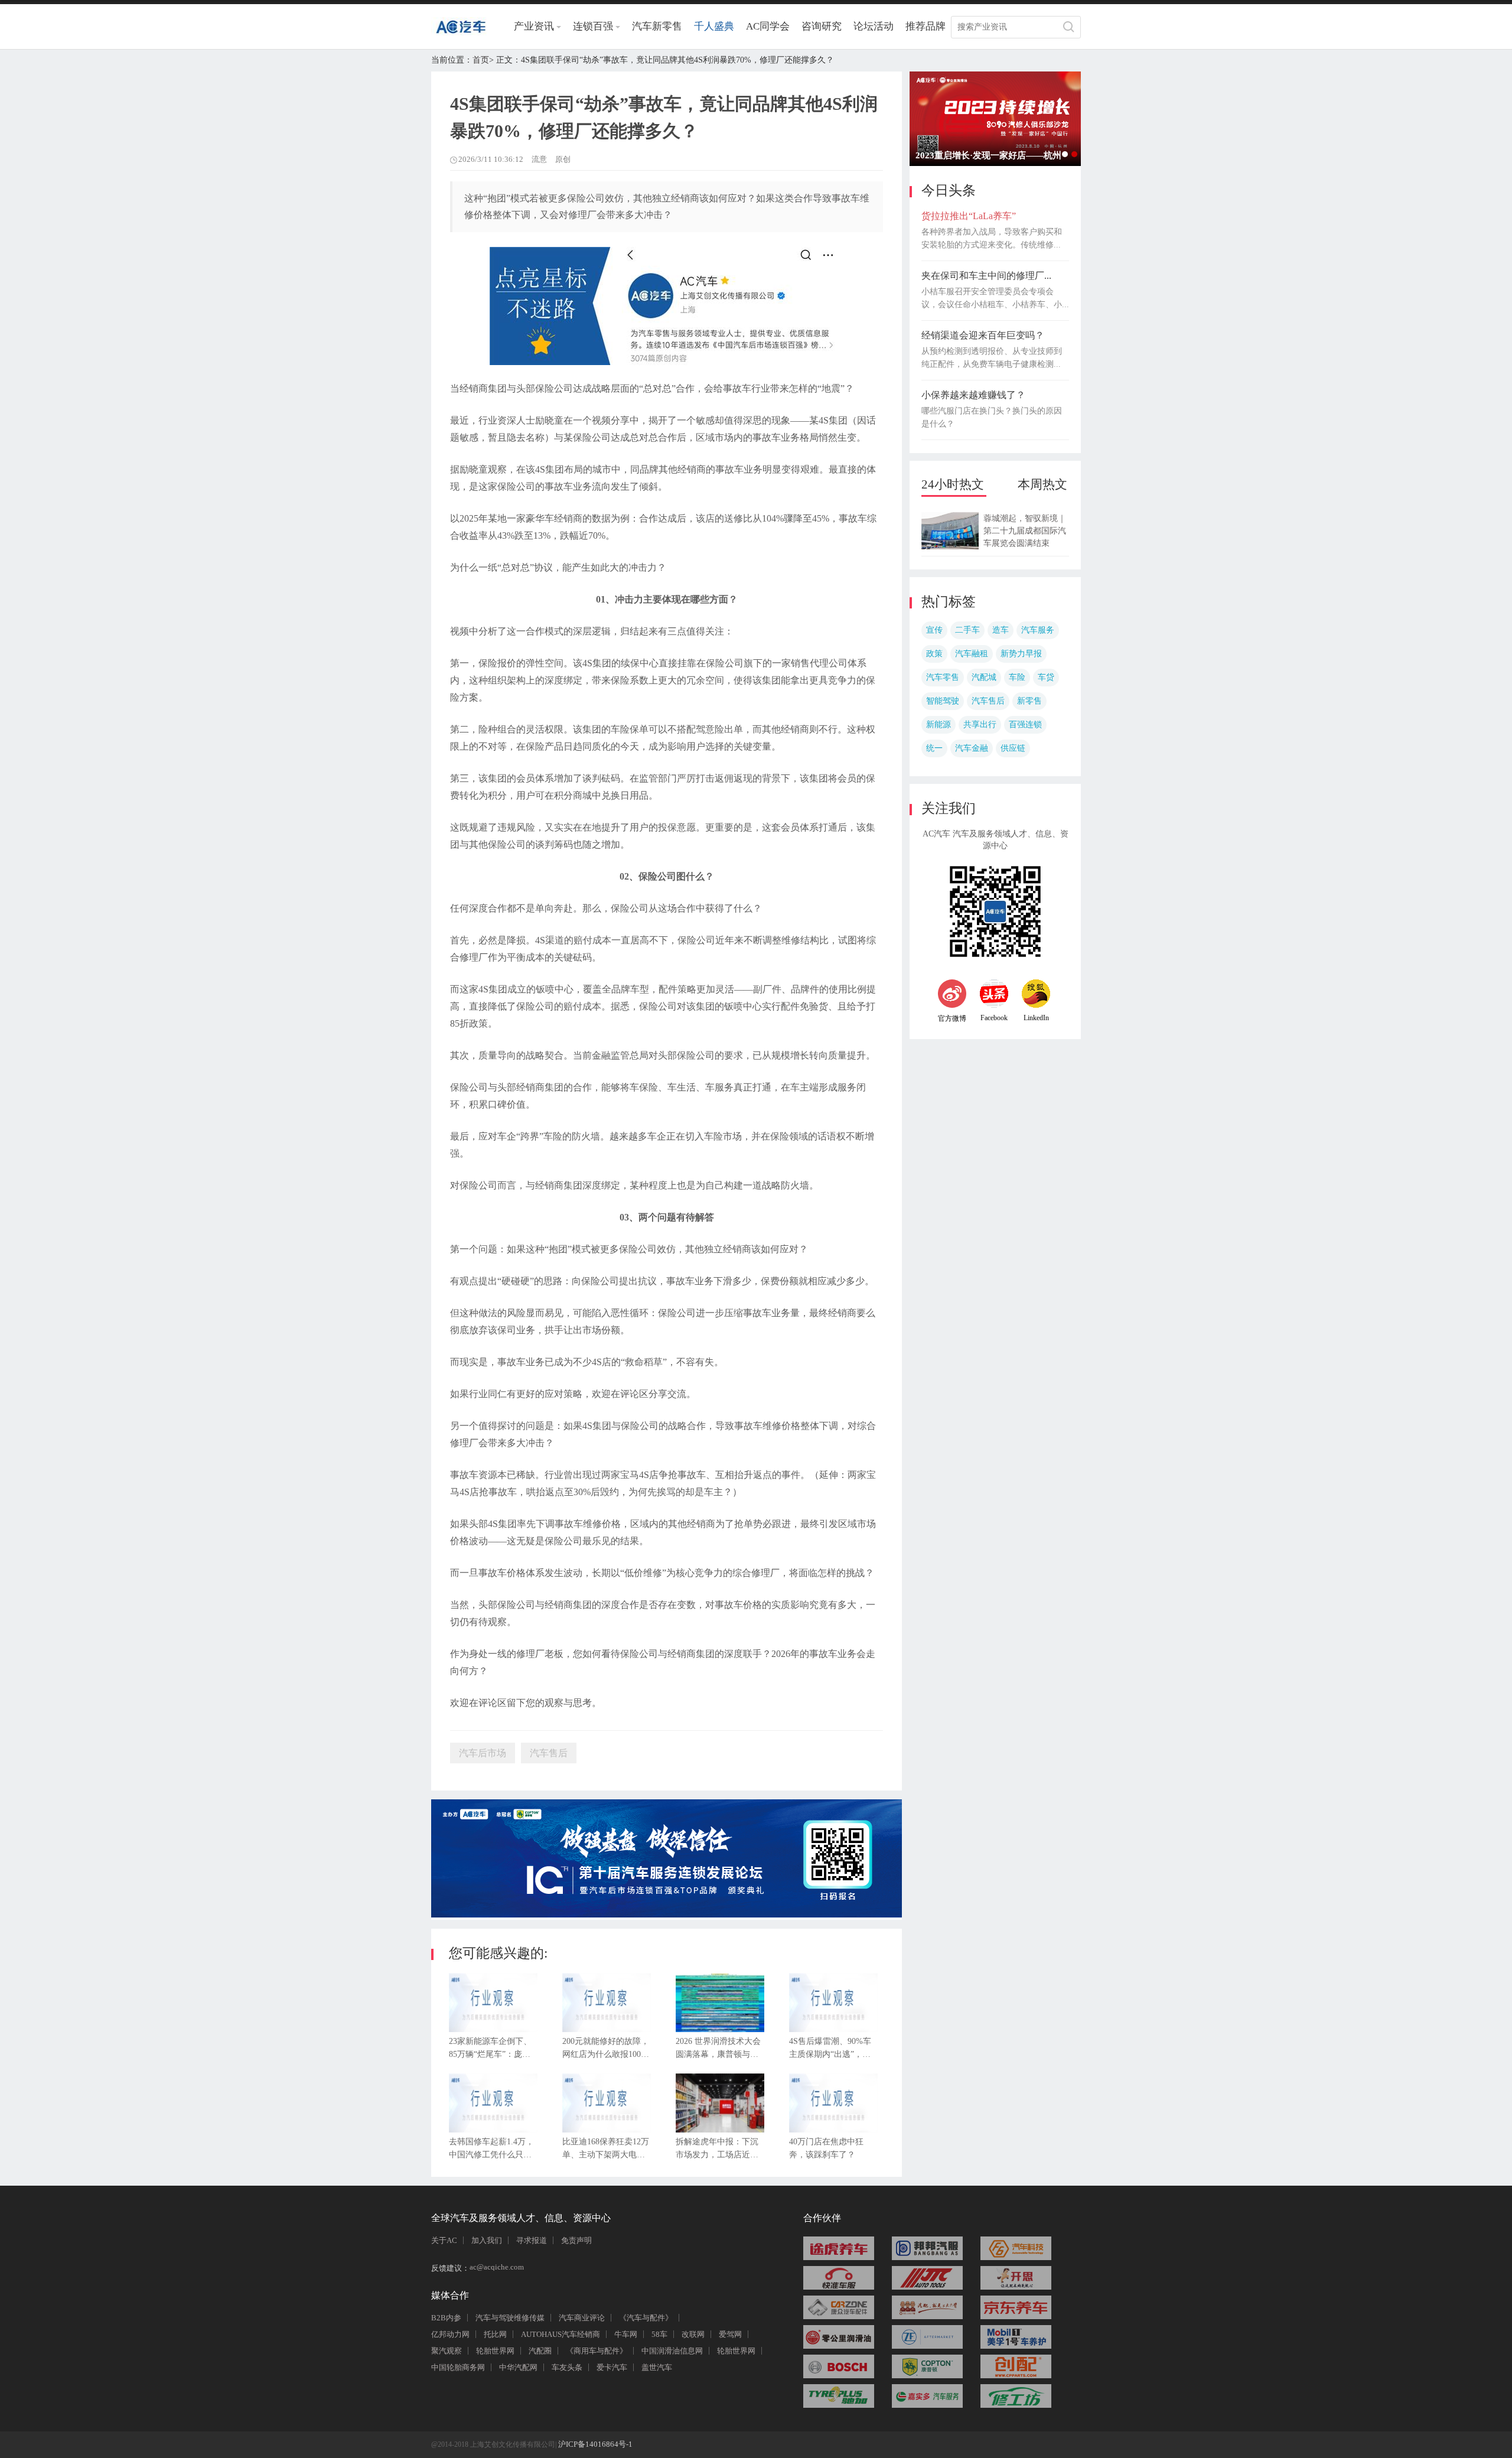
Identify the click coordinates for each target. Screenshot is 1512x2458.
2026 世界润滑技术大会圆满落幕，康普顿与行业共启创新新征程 (718, 2051)
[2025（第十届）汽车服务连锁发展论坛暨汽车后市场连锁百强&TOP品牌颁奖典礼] (667, 1914)
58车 (659, 2334)
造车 (1001, 630)
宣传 (934, 630)
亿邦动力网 (450, 2334)
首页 (481, 60)
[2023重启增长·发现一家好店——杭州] (995, 119)
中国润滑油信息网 (672, 2351)
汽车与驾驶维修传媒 (510, 2318)
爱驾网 (730, 2334)
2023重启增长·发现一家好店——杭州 (988, 155)
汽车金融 (972, 748)
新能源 (939, 725)
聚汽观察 (447, 2351)
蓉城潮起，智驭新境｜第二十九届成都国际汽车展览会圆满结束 (1025, 531)
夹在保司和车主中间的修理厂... (986, 276)
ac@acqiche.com (497, 2267)
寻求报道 (532, 2240)
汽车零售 (943, 677)
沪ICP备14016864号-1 (594, 2444)
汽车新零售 (657, 26)
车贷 (1046, 677)
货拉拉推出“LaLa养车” (969, 216)
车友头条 (567, 2367)
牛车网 (626, 2334)
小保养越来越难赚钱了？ (973, 395)
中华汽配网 (518, 2367)
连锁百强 (593, 26)
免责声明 (576, 2240)
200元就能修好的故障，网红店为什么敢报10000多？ (606, 2051)
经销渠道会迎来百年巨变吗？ (983, 335)
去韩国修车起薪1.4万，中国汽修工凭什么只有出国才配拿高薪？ (491, 2151)
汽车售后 (988, 701)
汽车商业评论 (582, 2318)
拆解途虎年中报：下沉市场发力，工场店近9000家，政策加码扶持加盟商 (717, 2151)
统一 (934, 748)
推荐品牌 (926, 26)
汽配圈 (540, 2351)
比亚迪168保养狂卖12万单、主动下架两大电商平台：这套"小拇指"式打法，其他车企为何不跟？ (606, 2151)
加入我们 (487, 2240)
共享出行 (980, 725)
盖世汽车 (657, 2367)
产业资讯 (534, 26)
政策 (934, 654)
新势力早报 (1021, 654)
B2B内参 (446, 2318)
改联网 (693, 2334)
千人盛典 (714, 26)
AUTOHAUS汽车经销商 (561, 2334)
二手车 (967, 630)
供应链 (1013, 748)
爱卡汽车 (612, 2367)
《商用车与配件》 (597, 2351)
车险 (1017, 677)
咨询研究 (822, 26)
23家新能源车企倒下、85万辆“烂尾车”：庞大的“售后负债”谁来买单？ (490, 2051)
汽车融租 (972, 654)
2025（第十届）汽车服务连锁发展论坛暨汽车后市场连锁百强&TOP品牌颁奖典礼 (1065, 154)
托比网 (495, 2334)
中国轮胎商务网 (458, 2367)
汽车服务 (1038, 630)
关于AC (444, 2240)
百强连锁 (1025, 725)
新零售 (1029, 701)
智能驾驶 (943, 701)
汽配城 (984, 677)
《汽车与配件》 (646, 2318)
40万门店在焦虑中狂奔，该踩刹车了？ (826, 2148)
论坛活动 (874, 26)
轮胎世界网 (495, 2351)
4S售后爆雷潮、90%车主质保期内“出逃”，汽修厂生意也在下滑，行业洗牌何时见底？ (830, 2051)
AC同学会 (768, 26)
